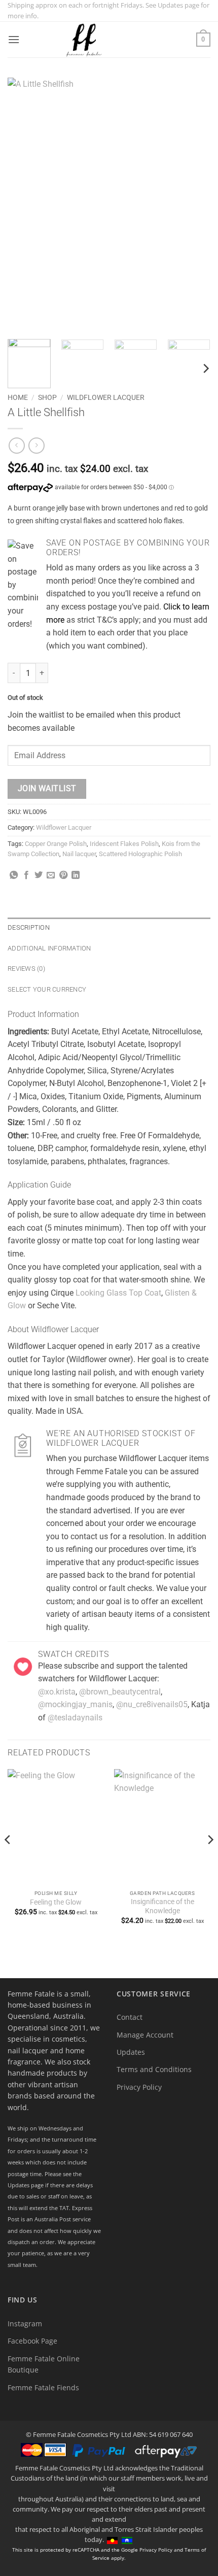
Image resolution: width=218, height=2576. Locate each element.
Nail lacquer (79, 854)
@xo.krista (57, 1692)
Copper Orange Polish (56, 844)
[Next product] (16, 445)
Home (18, 397)
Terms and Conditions (154, 2069)
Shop (47, 397)
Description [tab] (29, 927)
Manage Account (145, 2035)
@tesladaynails (75, 1718)
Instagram (25, 2324)
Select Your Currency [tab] (47, 989)
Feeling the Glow (56, 1902)
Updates (131, 2052)
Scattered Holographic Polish (140, 854)
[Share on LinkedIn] (76, 875)
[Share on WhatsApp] (14, 875)
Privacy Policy (139, 2087)
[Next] (194, 205)
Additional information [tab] (49, 948)
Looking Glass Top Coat (118, 1293)
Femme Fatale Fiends (43, 2387)
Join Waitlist (47, 789)
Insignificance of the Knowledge (162, 1906)
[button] (14, 39)
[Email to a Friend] (51, 875)
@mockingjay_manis (75, 1704)
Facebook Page (32, 2341)
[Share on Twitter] (39, 875)
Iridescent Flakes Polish (124, 844)
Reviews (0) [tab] (26, 969)
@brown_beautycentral (120, 1692)
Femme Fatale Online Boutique (44, 2364)
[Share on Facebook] (26, 875)
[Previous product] (36, 445)
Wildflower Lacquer (106, 397)
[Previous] (24, 205)
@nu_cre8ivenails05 (152, 1704)
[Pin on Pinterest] (63, 875)
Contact (130, 2017)
